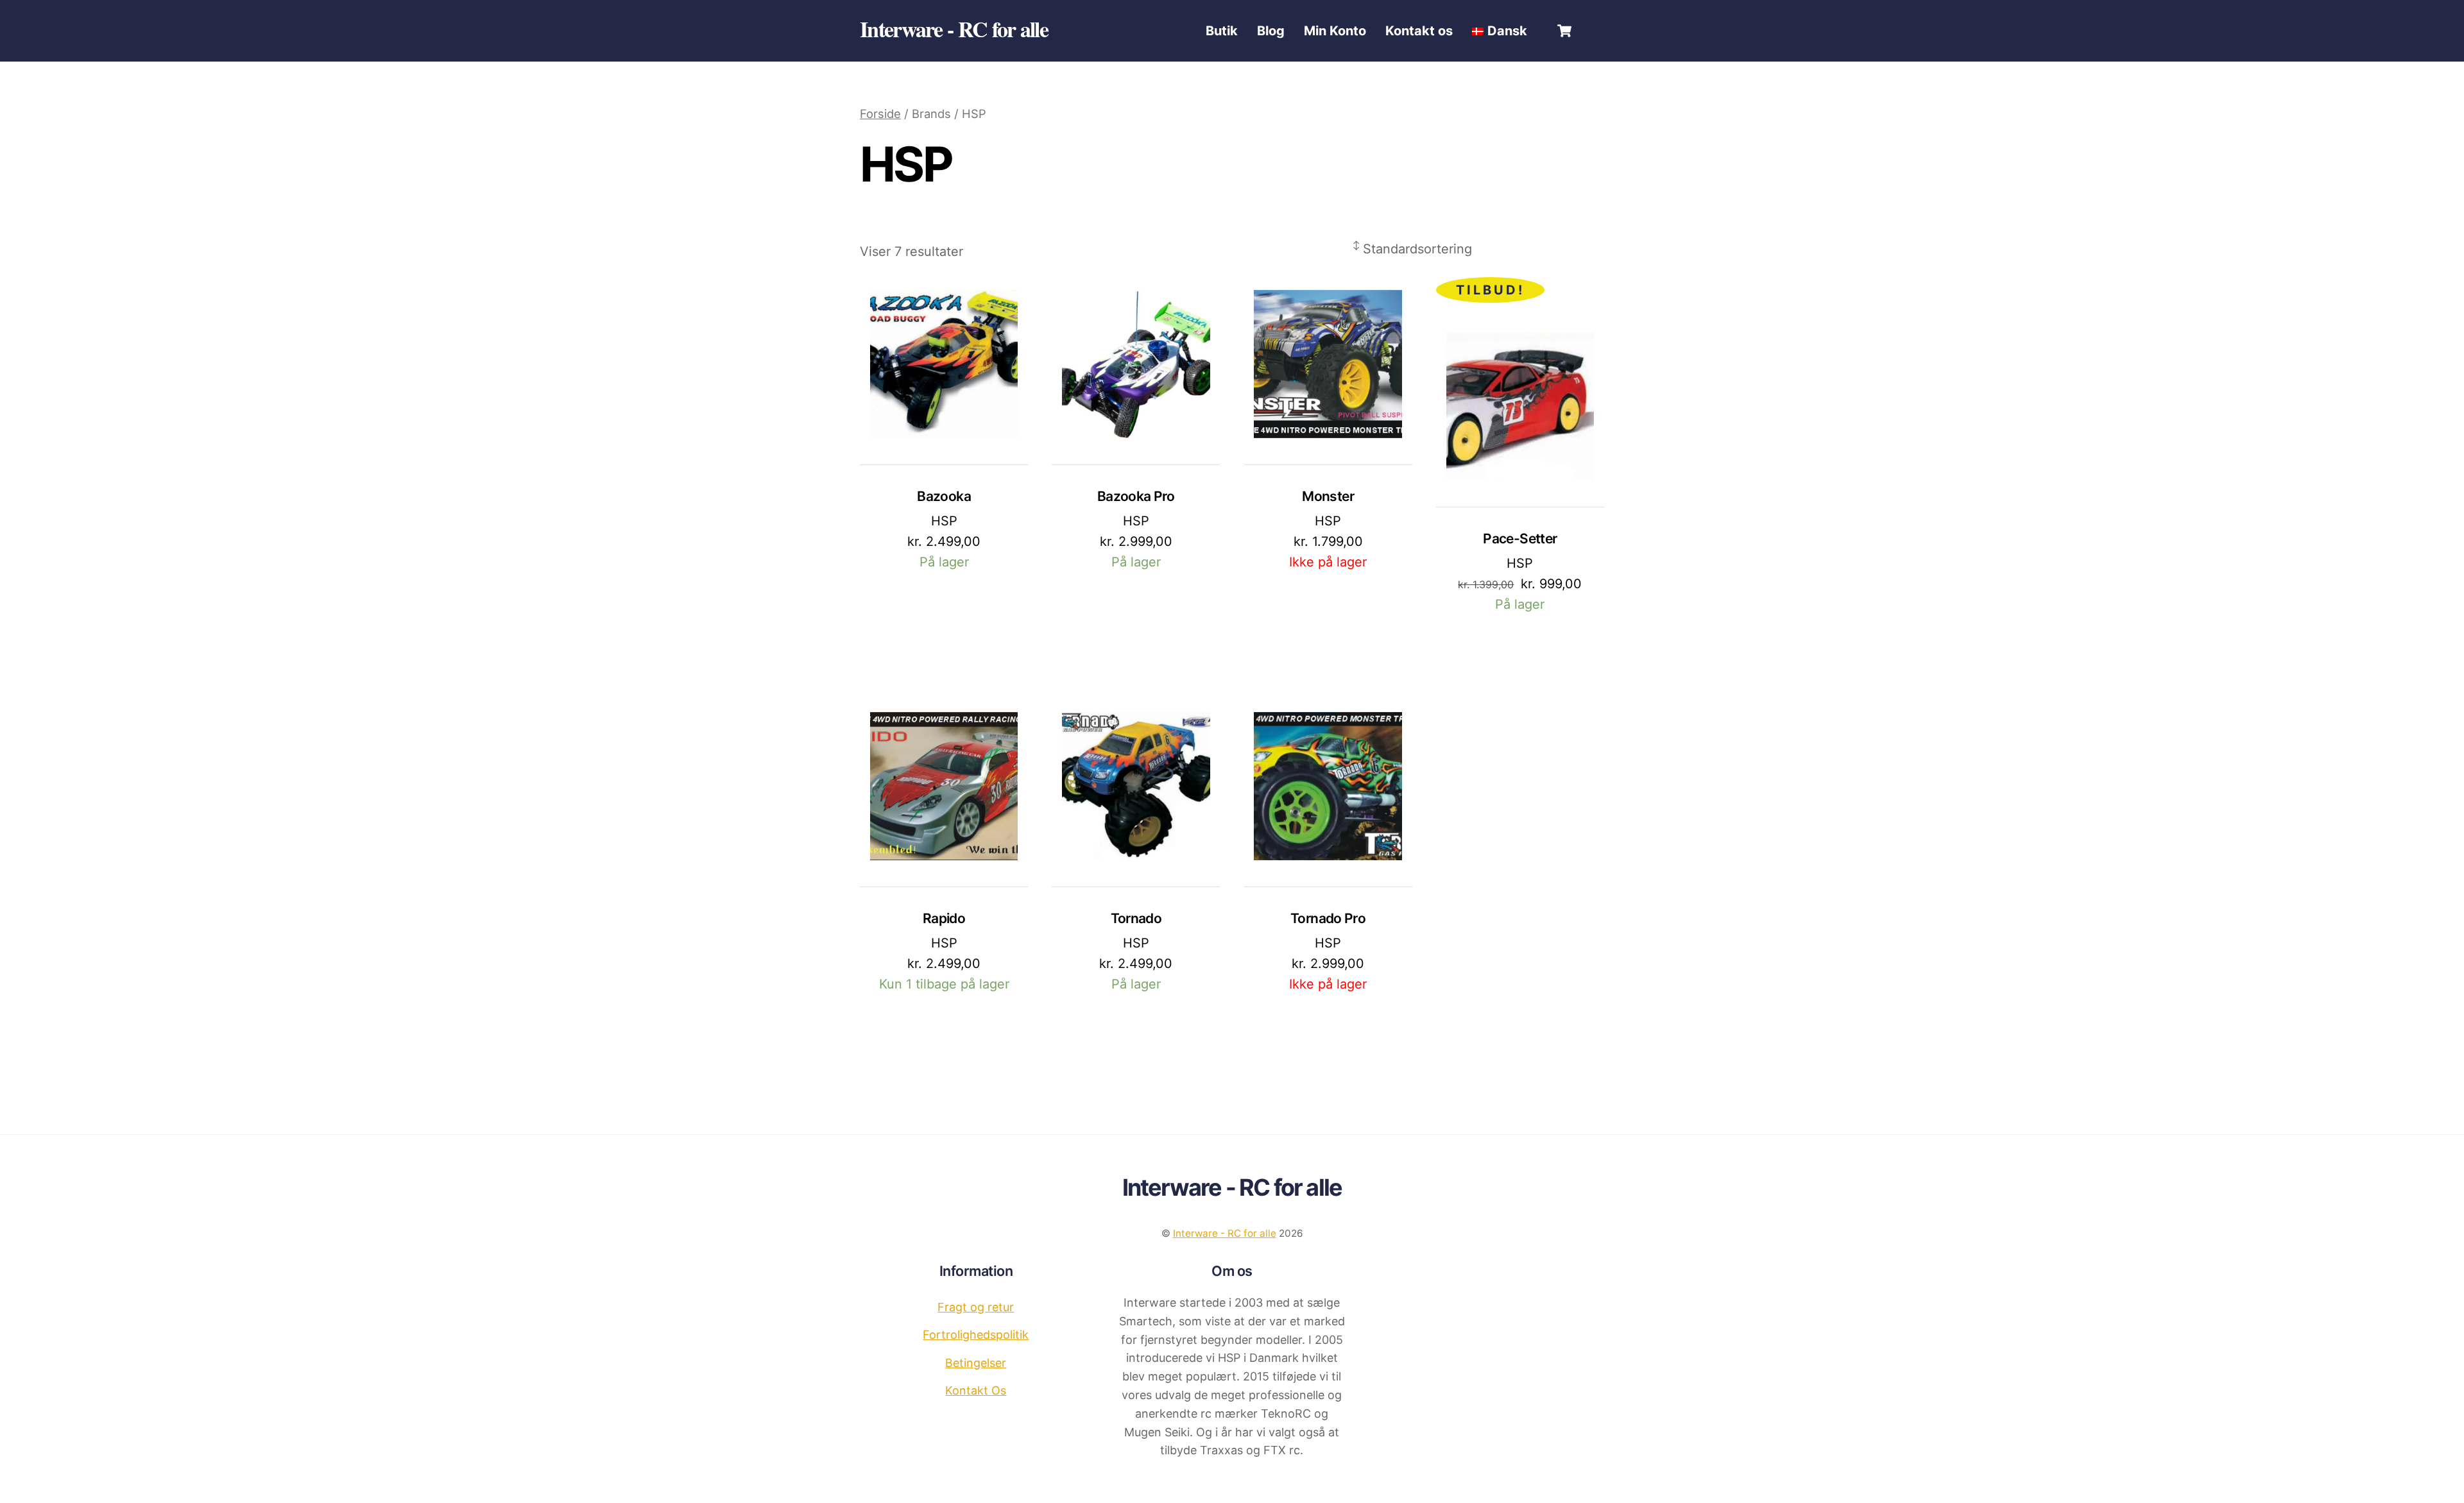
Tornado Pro (1328, 918)
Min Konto (1335, 31)
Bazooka (944, 496)
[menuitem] (1500, 31)
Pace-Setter (1520, 539)
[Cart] (1564, 31)
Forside (880, 114)
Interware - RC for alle (1225, 1233)
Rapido (944, 918)
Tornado (1136, 918)
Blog (1271, 31)
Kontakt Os (976, 1390)
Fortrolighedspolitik (976, 1335)
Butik (1222, 31)
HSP (944, 521)
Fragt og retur (976, 1307)
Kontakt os (1419, 31)
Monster (1328, 496)
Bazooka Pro (1136, 496)
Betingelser (976, 1363)
